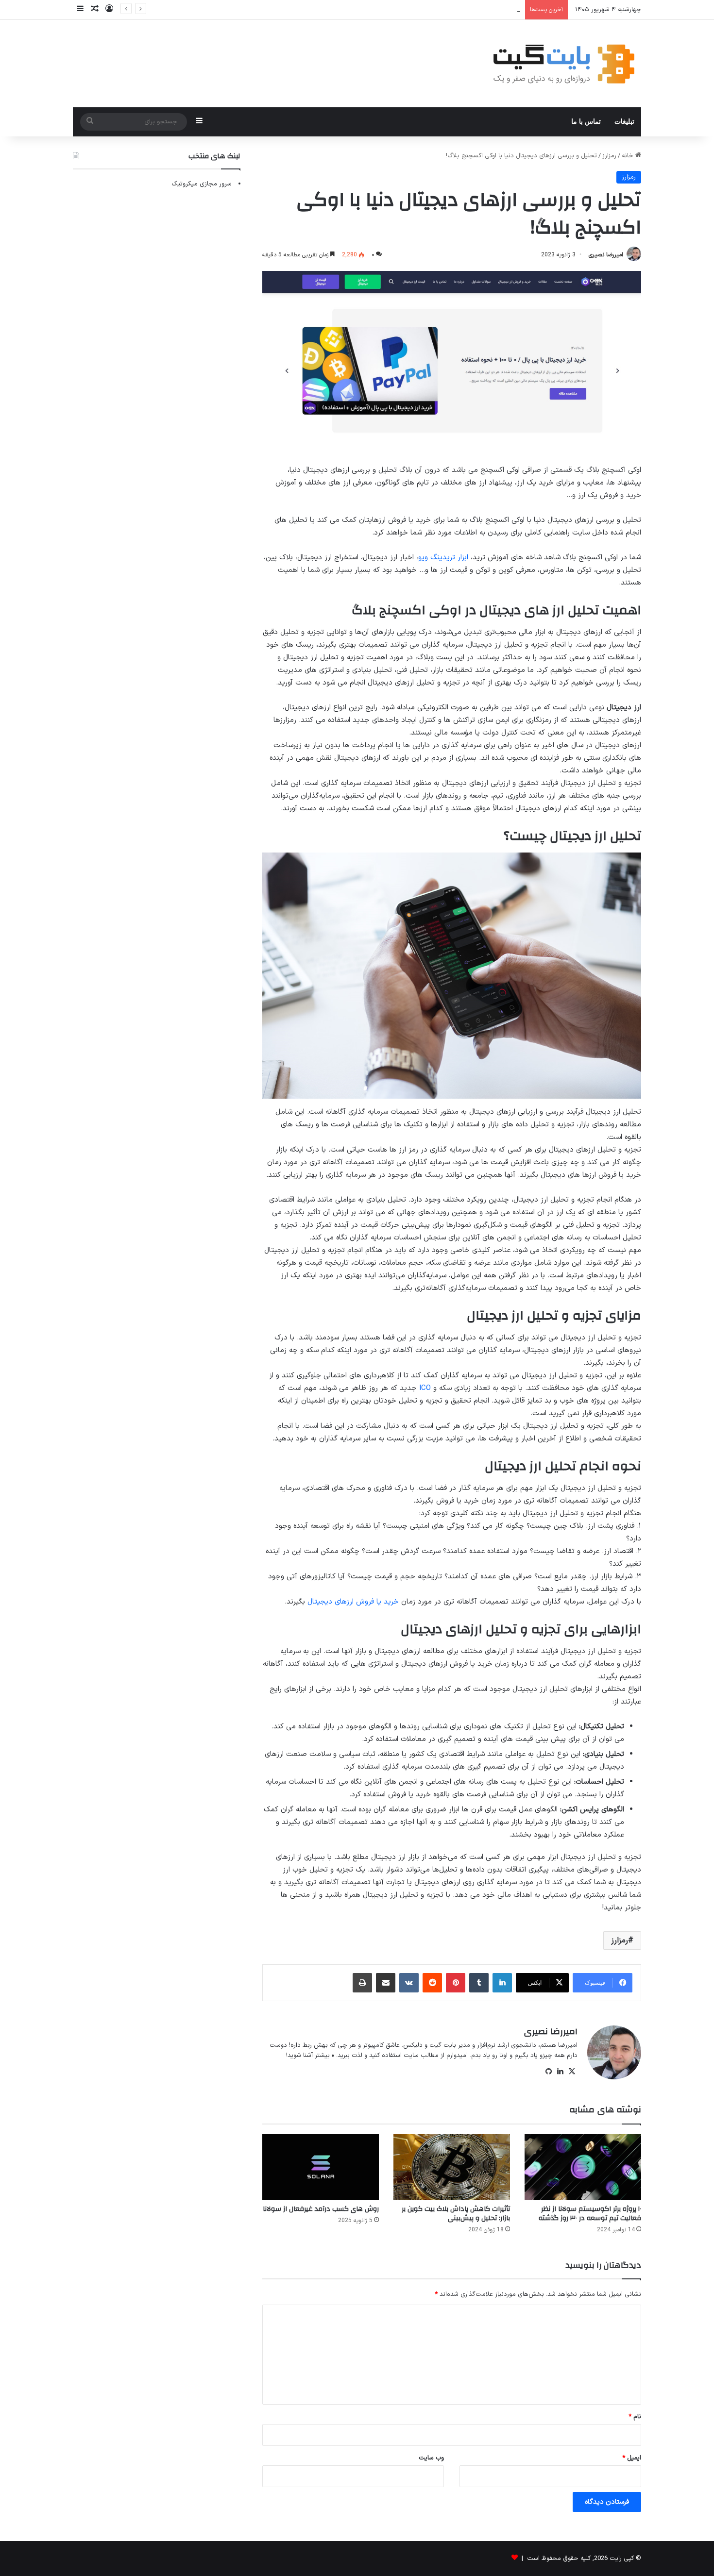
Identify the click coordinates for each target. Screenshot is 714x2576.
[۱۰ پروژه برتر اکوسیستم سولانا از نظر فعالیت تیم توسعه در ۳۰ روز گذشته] (583, 2167)
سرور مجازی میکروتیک (202, 184)
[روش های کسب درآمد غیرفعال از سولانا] (321, 2167)
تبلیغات (624, 122)
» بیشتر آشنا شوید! (310, 2056)
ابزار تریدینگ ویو (443, 558)
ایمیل (632, 2458)
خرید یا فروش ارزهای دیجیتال (353, 1602)
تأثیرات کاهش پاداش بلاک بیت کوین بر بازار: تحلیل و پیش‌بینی (456, 2214)
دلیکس (413, 2045)
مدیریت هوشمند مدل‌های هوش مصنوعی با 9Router (451, 10)
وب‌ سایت (431, 2458)
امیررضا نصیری (606, 255)
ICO (425, 1388)
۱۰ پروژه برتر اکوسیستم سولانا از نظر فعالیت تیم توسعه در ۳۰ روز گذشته (590, 2214)
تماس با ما (586, 122)
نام (635, 2417)
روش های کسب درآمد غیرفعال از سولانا (321, 2209)
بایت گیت (443, 2045)
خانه (629, 156)
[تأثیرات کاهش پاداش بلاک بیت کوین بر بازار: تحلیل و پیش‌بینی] (452, 2167)
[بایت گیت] (564, 64)
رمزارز (609, 156)
